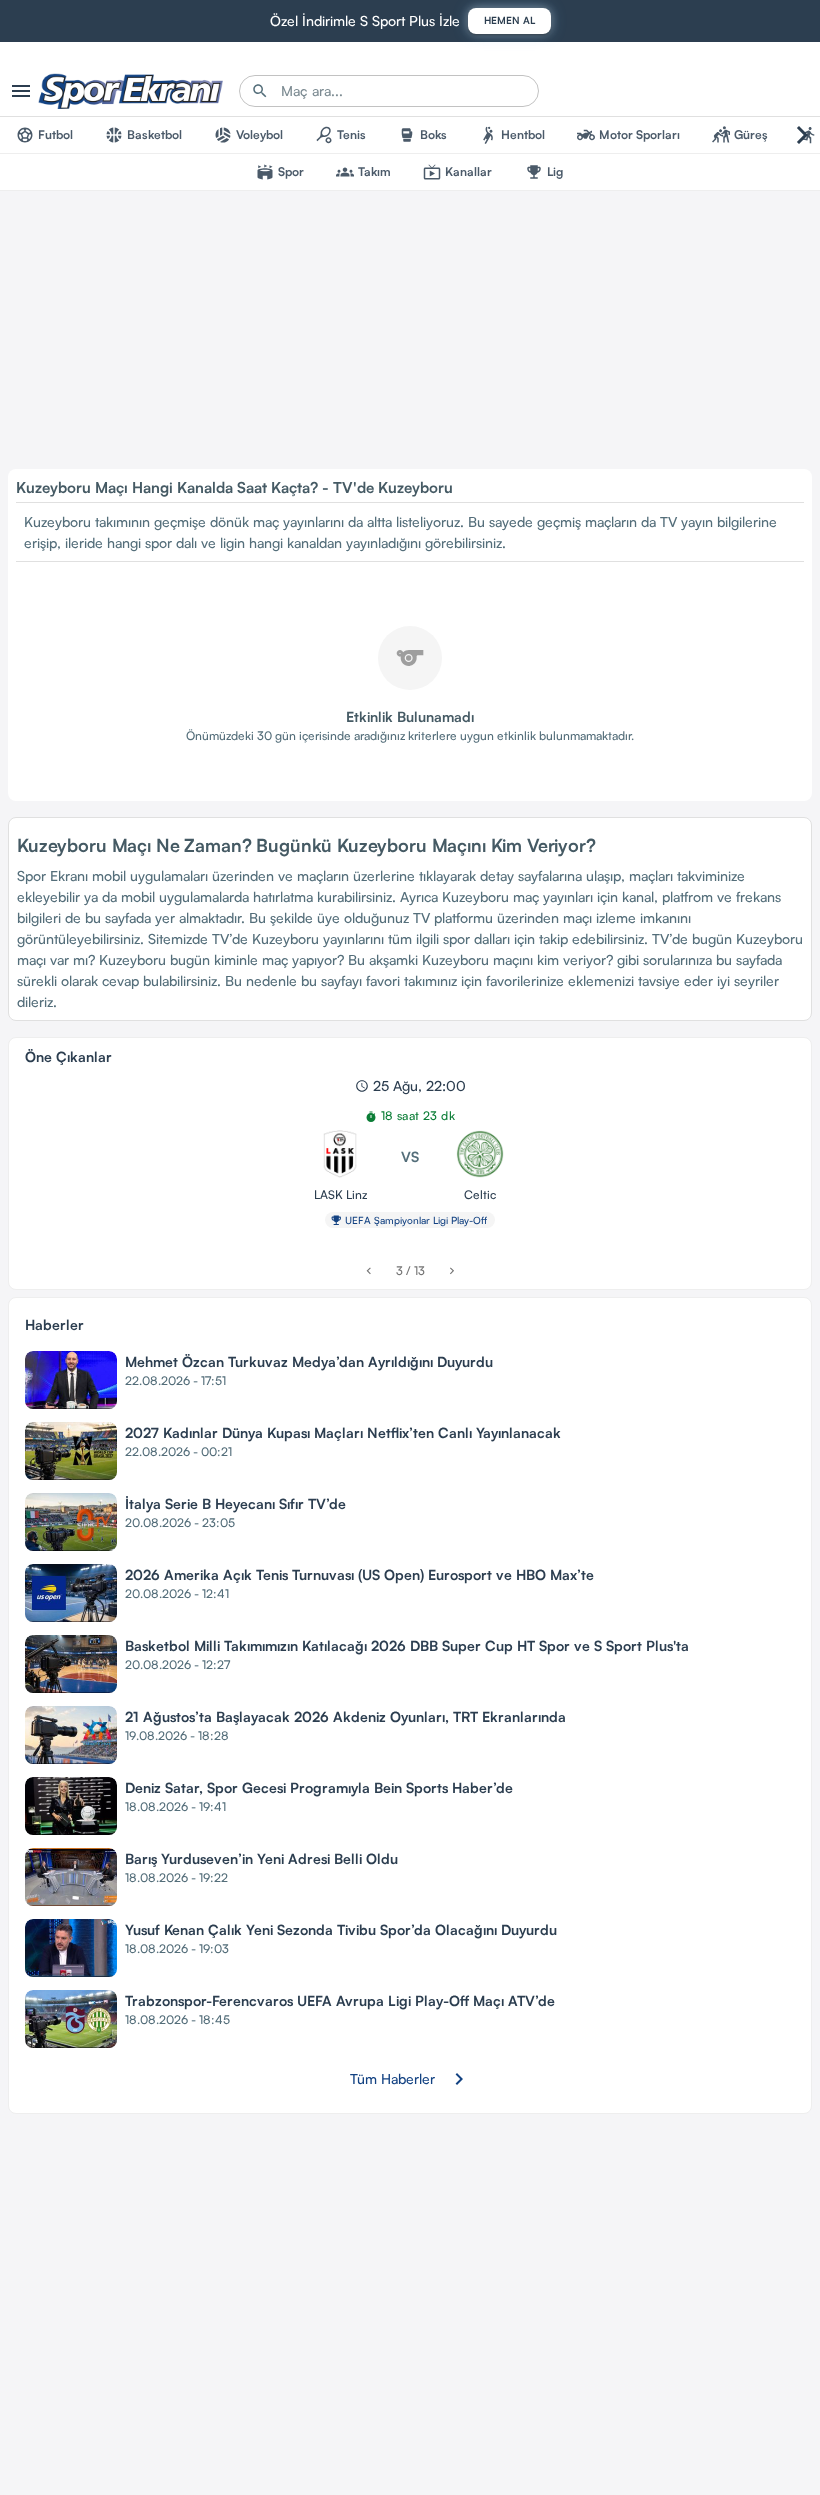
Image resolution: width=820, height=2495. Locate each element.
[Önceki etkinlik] (368, 1270)
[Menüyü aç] (21, 91)
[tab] (44, 135)
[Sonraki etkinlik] (451, 1270)
